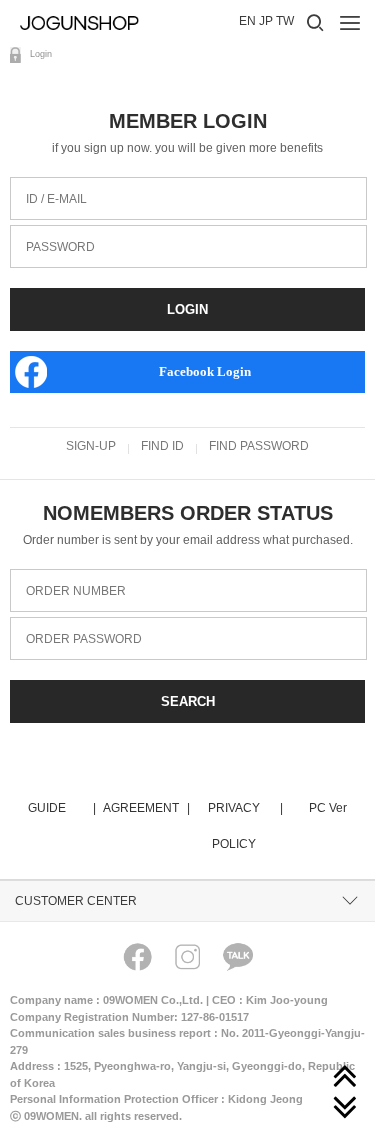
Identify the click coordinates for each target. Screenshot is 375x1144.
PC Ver (328, 808)
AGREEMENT (145, 808)
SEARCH (188, 701)
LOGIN (187, 309)
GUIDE (61, 808)
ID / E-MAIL (48, 184)
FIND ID (162, 446)
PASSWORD (52, 232)
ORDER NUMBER (68, 576)
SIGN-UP (91, 446)
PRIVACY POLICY (244, 826)
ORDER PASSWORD (76, 624)
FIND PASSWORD (259, 446)
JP (266, 21)
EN (247, 21)
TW (285, 21)
